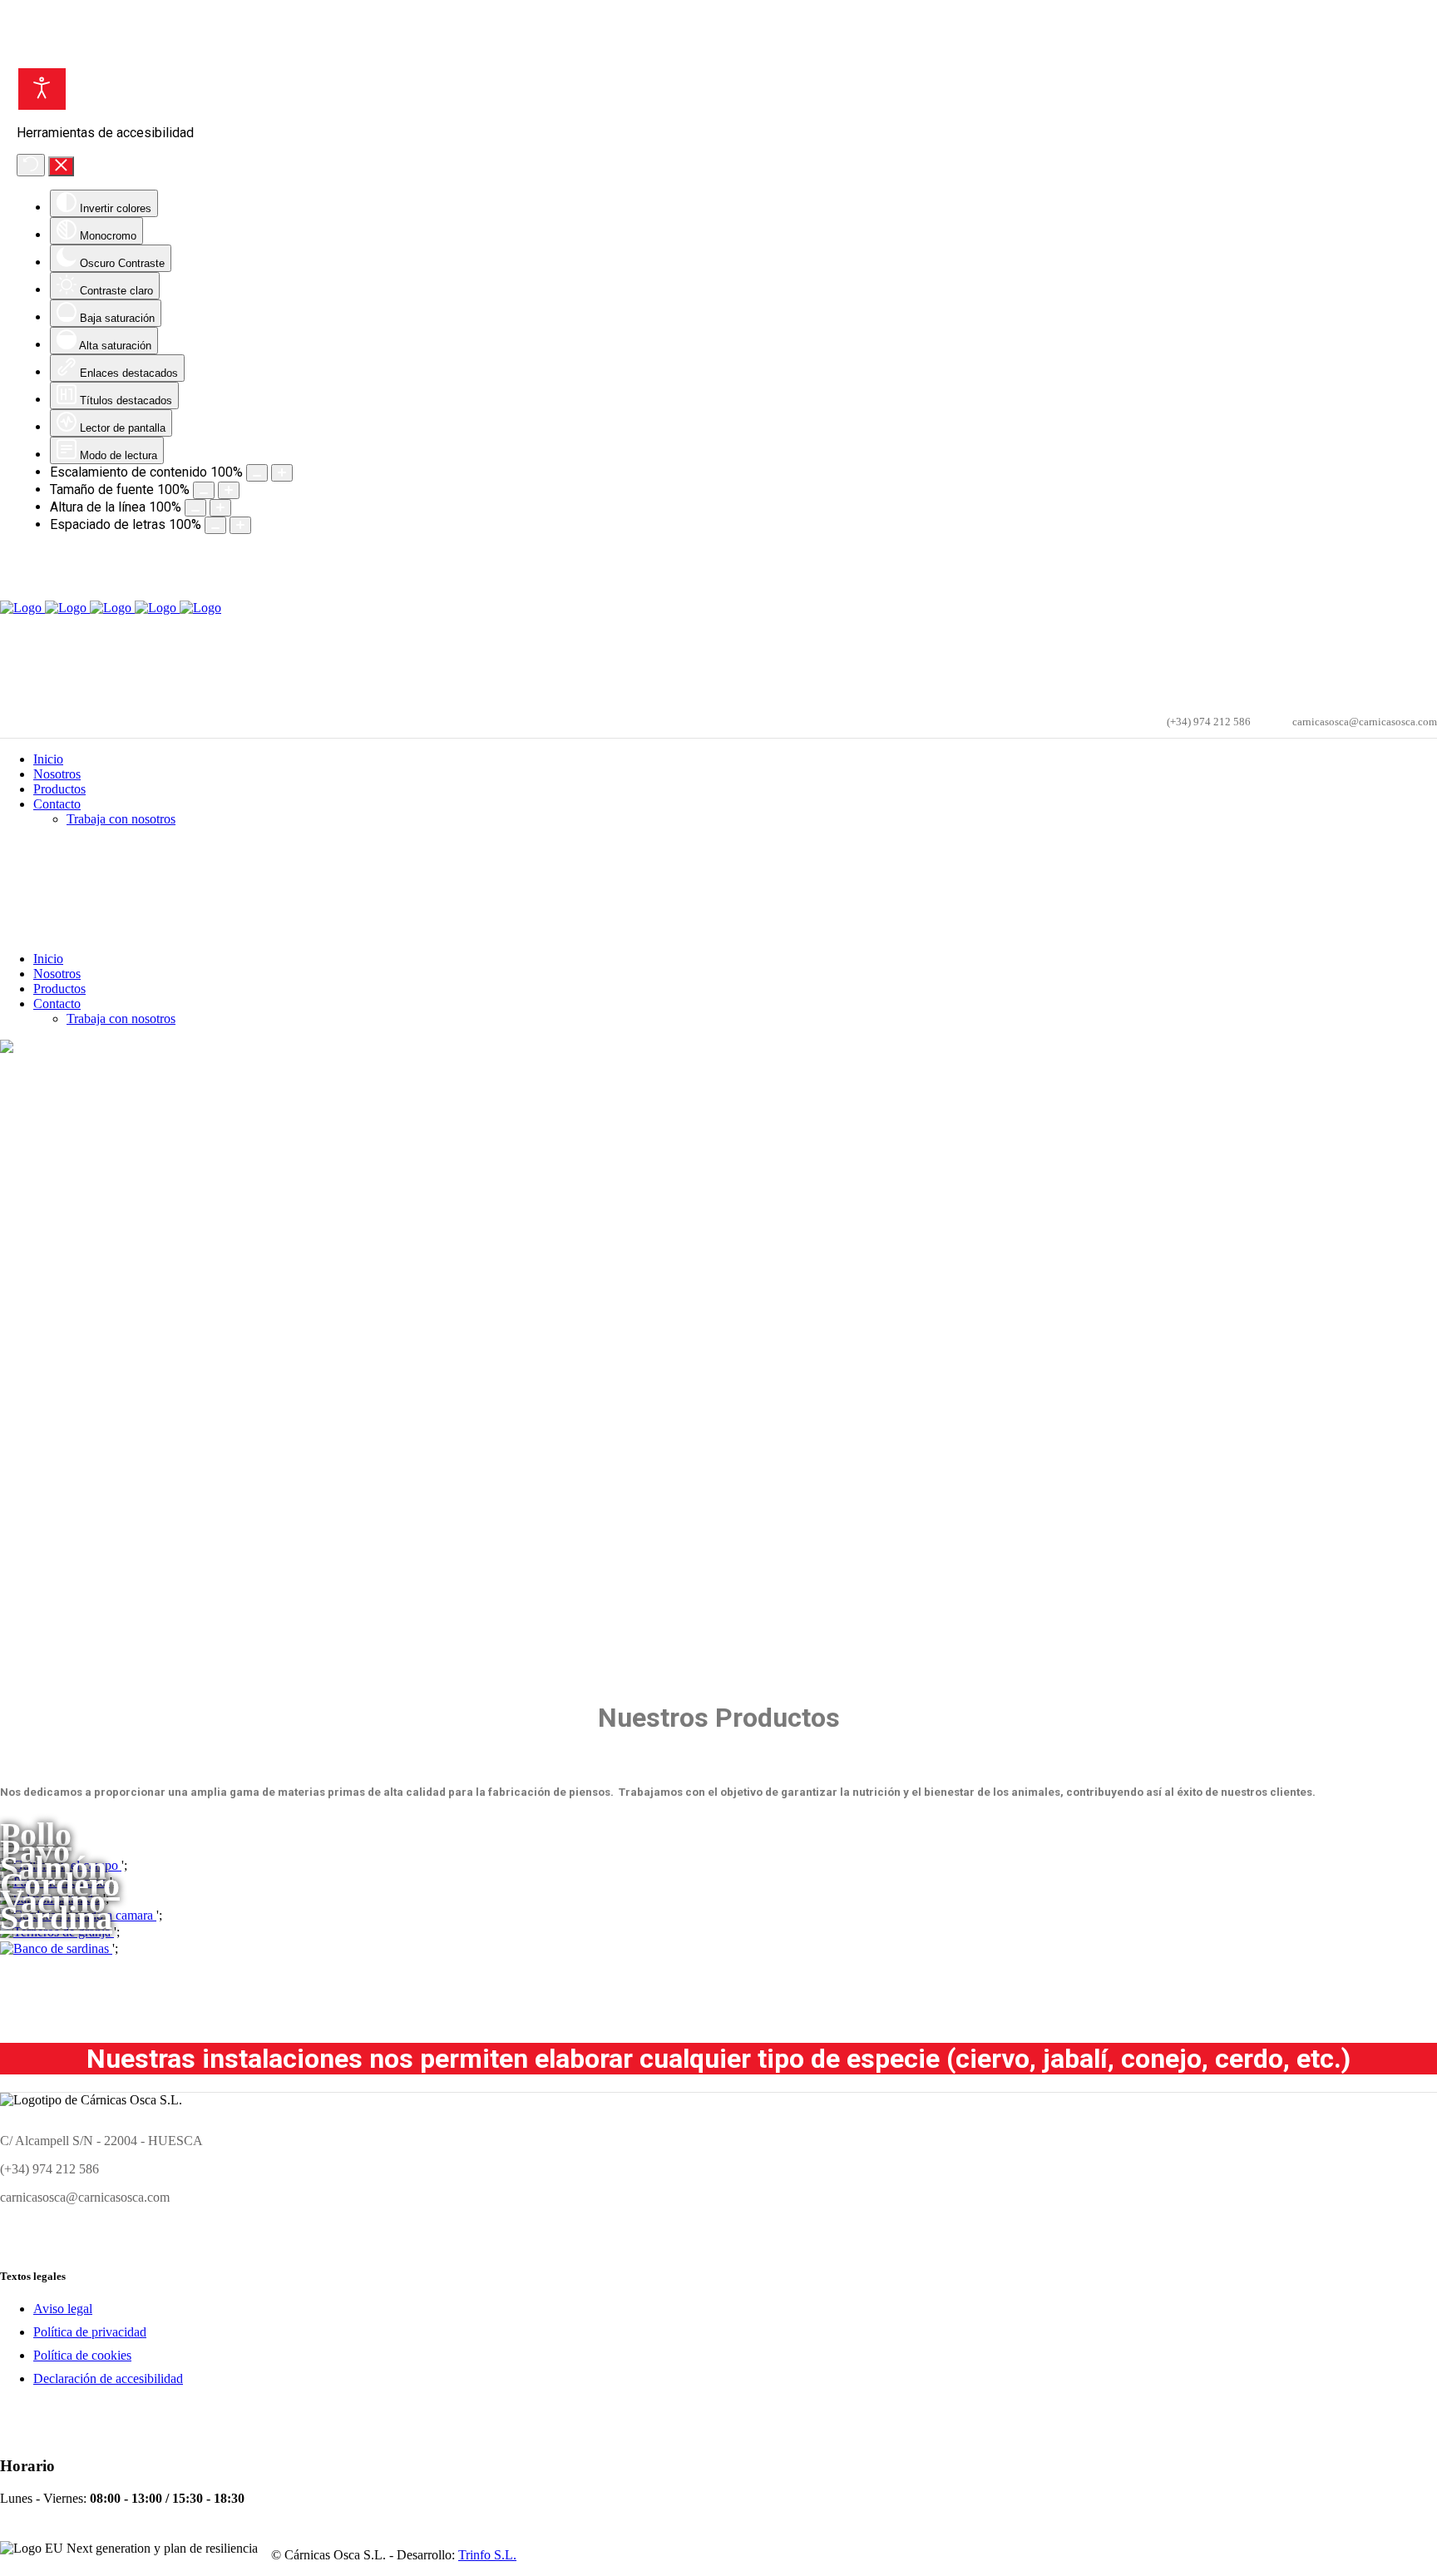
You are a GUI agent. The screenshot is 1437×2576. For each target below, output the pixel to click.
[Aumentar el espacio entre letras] (240, 525)
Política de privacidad (90, 2332)
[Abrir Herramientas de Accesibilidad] (42, 89)
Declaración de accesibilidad (108, 2378)
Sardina (56, 1918)
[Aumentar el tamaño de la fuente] (229, 490)
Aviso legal (63, 2309)
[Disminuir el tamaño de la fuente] (204, 490)
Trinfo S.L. (487, 2555)
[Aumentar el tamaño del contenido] (282, 473)
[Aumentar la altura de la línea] (220, 508)
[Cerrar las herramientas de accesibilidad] (61, 166)
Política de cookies (82, 2355)
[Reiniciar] (31, 165)
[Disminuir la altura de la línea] (195, 508)
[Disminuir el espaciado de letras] (215, 525)
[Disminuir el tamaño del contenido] (257, 473)
